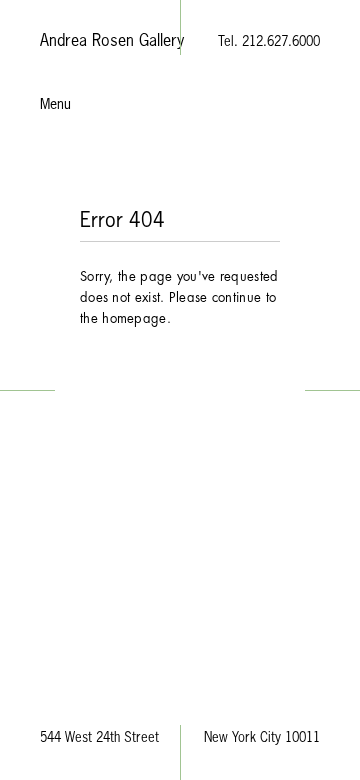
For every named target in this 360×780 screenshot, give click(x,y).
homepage (134, 318)
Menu (55, 105)
